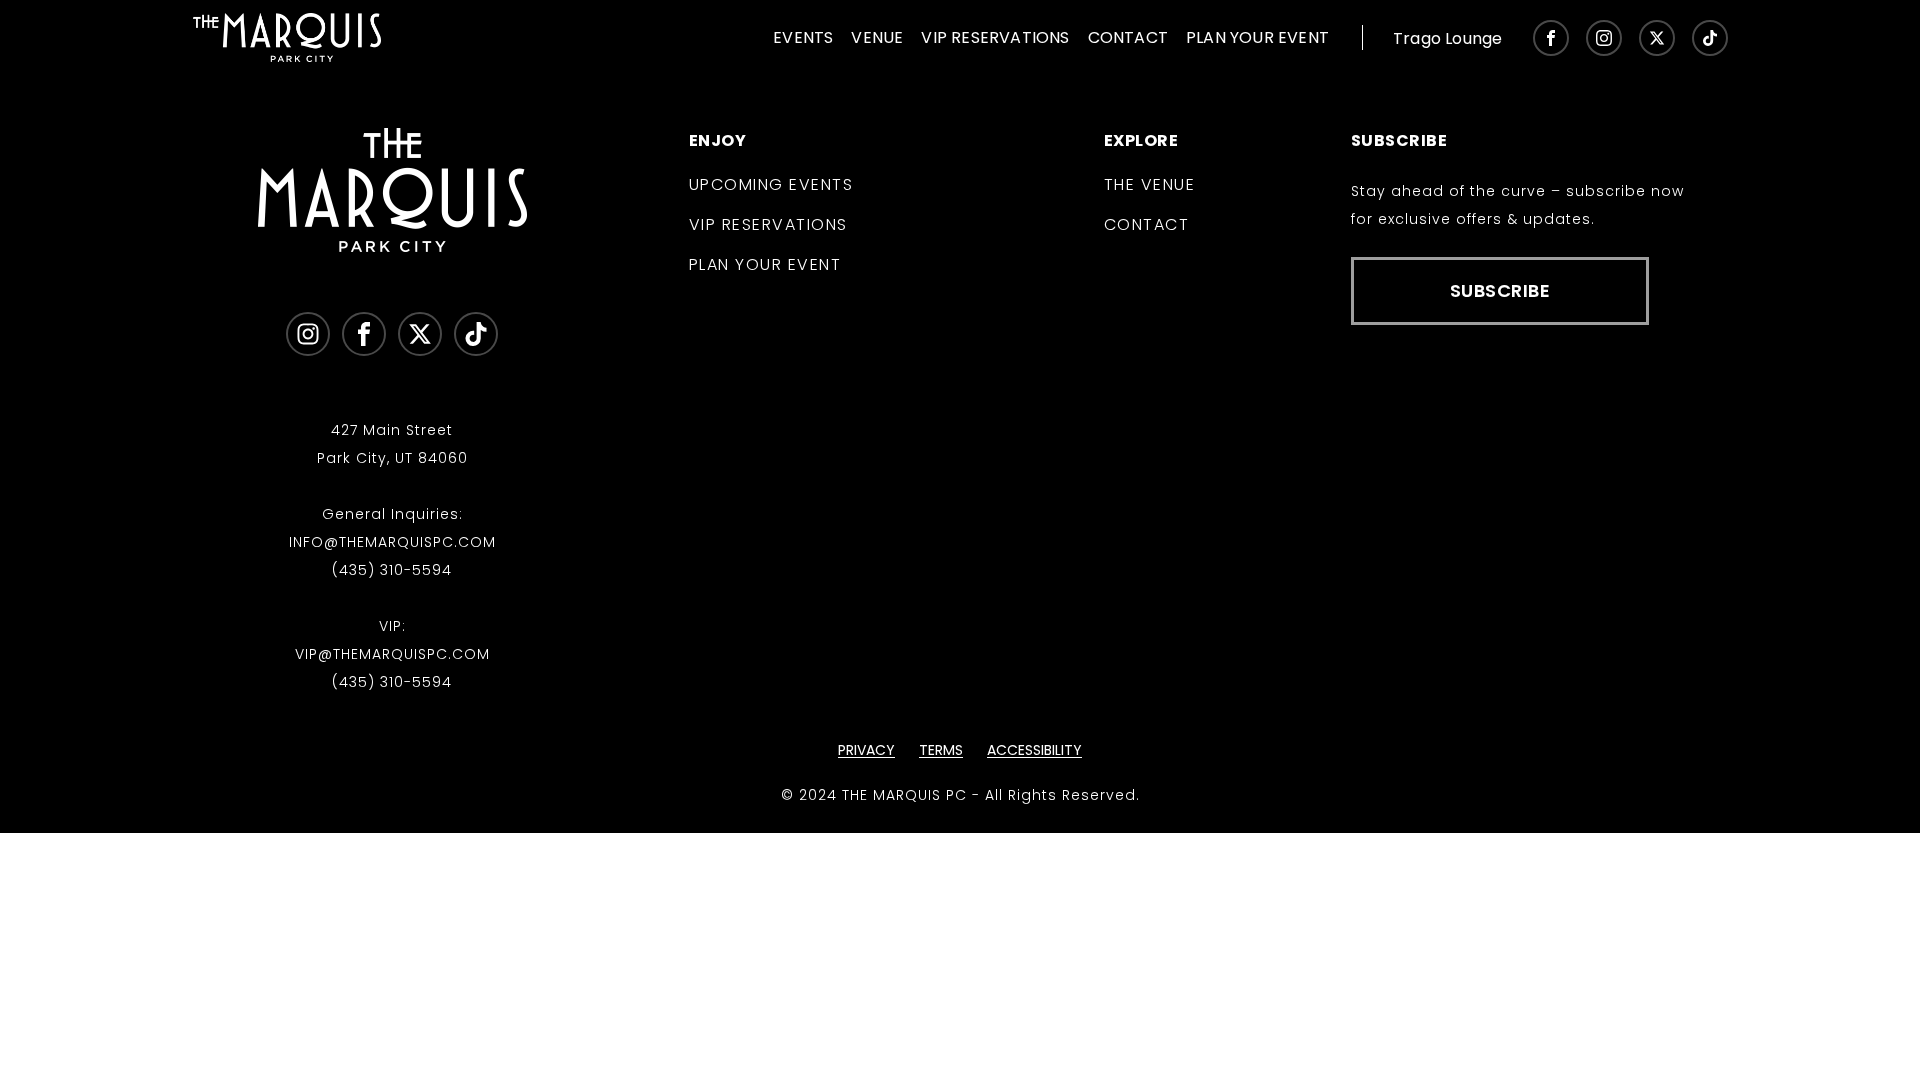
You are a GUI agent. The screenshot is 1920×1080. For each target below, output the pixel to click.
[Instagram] (1604, 38)
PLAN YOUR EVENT (1257, 38)
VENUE (877, 38)
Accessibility (1034, 750)
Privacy (866, 750)
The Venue (1150, 185)
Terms (941, 750)
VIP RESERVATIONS (995, 38)
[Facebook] (1551, 38)
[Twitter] (1657, 38)
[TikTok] (1710, 38)
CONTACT (1128, 38)
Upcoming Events (771, 185)
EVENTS (803, 38)
